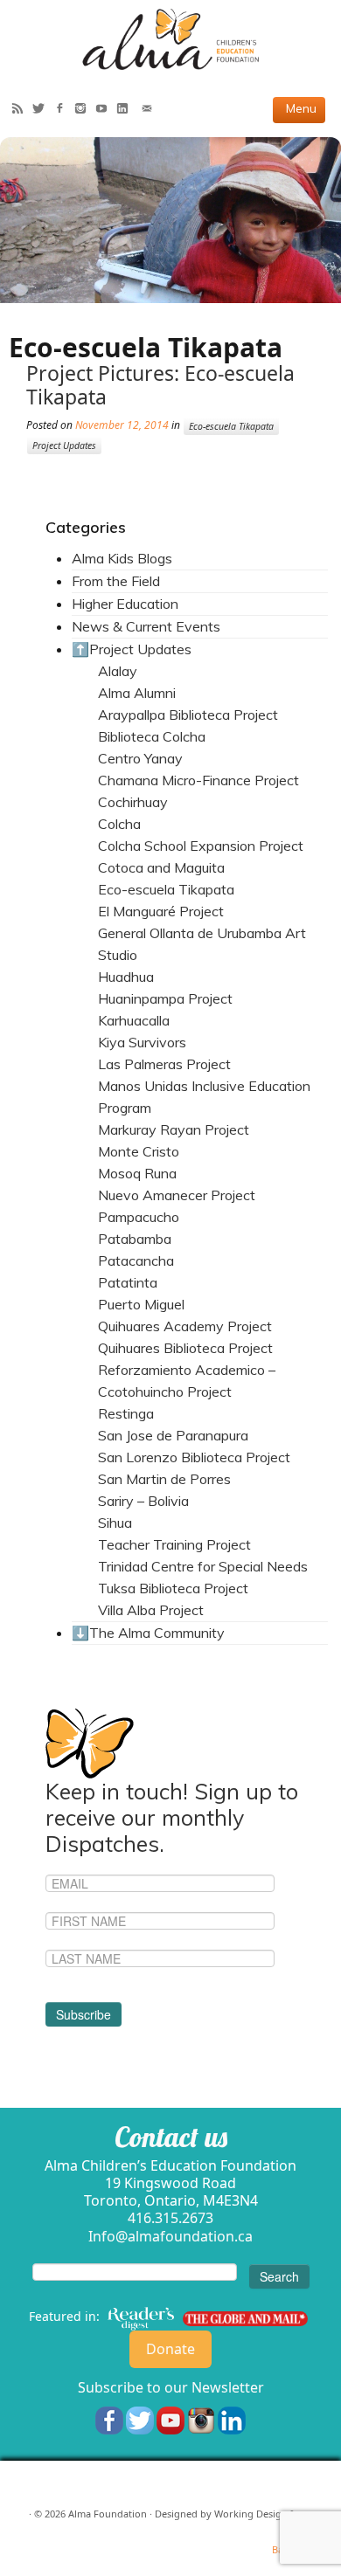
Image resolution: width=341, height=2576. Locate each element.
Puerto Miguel (141, 1304)
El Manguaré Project (161, 911)
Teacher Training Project (174, 1544)
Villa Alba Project (151, 1610)
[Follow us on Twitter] (140, 2419)
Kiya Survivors (142, 1042)
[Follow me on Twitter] (43, 110)
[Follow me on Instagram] (85, 110)
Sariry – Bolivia (143, 1501)
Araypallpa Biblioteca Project (188, 715)
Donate (170, 2349)
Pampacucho (139, 1217)
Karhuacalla (134, 1020)
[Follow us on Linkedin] (232, 2419)
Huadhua (126, 977)
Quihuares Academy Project (185, 1326)
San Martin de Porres (164, 1479)
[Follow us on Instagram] (201, 2419)
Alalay (118, 671)
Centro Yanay (140, 758)
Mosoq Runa (137, 1173)
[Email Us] (151, 110)
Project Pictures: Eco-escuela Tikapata (160, 385)
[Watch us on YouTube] (170, 2419)
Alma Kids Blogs (122, 558)
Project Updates (64, 445)
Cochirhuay (133, 802)
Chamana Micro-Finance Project (198, 780)
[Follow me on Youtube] (106, 110)
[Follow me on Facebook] (64, 110)
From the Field (116, 581)
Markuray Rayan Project (174, 1129)
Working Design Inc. (261, 2514)
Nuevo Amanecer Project (177, 1195)
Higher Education (125, 604)
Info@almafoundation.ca (170, 2236)
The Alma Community (157, 1633)
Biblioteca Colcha (152, 736)
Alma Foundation (108, 2514)
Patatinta (128, 1282)
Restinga (126, 1413)
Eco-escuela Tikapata (231, 426)
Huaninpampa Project (165, 998)
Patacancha (136, 1260)
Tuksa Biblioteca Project (173, 1588)
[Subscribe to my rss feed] (22, 110)
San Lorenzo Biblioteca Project (194, 1457)
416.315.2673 (170, 2218)
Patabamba (135, 1239)
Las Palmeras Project (164, 1064)
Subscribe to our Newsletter (171, 2387)
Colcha (119, 824)
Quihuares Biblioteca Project (185, 1348)
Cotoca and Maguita (161, 867)
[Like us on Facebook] (109, 2419)
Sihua (115, 1523)
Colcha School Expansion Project (201, 846)
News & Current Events (146, 626)
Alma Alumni (137, 693)
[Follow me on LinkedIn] (127, 110)
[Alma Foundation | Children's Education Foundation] (170, 39)
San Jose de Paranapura (173, 1435)
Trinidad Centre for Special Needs (203, 1566)
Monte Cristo (139, 1151)
